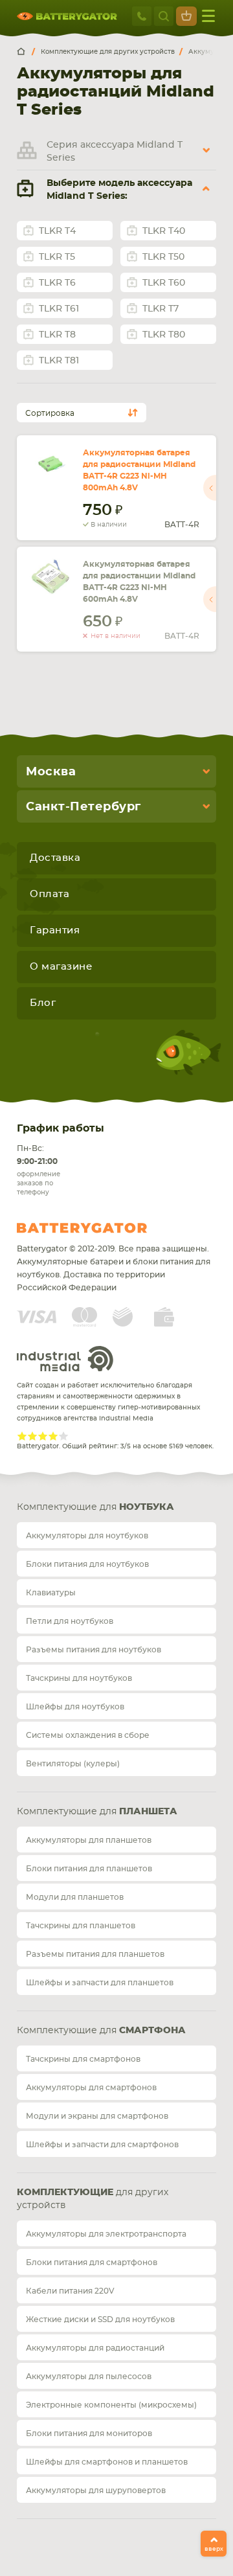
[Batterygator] (26, 52)
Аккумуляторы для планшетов (89, 1840)
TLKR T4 (57, 231)
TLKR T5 (57, 257)
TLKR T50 (163, 257)
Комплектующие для (95, 1507)
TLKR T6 (57, 283)
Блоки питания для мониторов (89, 2434)
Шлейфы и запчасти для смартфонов (102, 2145)
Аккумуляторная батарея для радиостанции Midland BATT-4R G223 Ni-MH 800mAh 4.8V (139, 470)
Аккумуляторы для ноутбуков (87, 1536)
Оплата (50, 894)
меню (208, 16)
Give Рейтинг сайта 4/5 (53, 1436)
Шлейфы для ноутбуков (75, 1707)
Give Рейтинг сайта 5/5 (63, 1436)
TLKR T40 (164, 231)
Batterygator (106, 1228)
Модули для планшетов (75, 1897)
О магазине (61, 967)
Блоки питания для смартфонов (92, 2263)
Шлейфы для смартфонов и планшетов (107, 2462)
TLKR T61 (59, 309)
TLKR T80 (164, 335)
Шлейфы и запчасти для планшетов (100, 1983)
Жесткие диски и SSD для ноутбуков (100, 2320)
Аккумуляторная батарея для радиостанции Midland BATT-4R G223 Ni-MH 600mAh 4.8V (139, 582)
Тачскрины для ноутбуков (79, 1678)
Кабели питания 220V (70, 2291)
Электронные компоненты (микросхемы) (111, 2405)
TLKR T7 (161, 309)
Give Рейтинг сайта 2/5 (32, 1436)
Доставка (55, 858)
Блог (43, 1003)
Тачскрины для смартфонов (83, 2059)
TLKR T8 (57, 335)
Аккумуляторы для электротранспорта (106, 2234)
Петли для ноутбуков (70, 1621)
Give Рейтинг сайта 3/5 (43, 1436)
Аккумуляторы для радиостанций (95, 2348)
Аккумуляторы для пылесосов (89, 2377)
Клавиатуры (51, 1593)
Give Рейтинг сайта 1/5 (22, 1436)
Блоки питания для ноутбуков (87, 1564)
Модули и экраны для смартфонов (97, 2116)
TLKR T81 (59, 361)
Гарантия (55, 930)
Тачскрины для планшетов (81, 1926)
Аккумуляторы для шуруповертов (96, 2491)
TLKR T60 (164, 283)
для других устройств (93, 2199)
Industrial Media (65, 1359)
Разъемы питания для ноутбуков (94, 1650)
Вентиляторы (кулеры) (73, 1764)
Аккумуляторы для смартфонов (91, 2088)
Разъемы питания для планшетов (95, 1954)
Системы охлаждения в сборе (88, 1735)
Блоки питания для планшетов (89, 1869)
